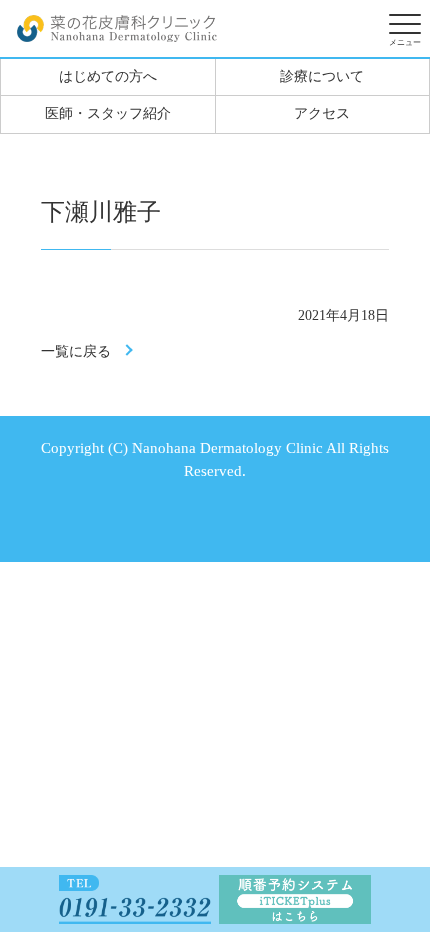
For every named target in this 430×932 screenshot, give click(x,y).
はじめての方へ (108, 76)
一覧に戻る (76, 351)
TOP (395, 804)
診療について (322, 76)
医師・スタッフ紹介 (108, 113)
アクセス (322, 113)
